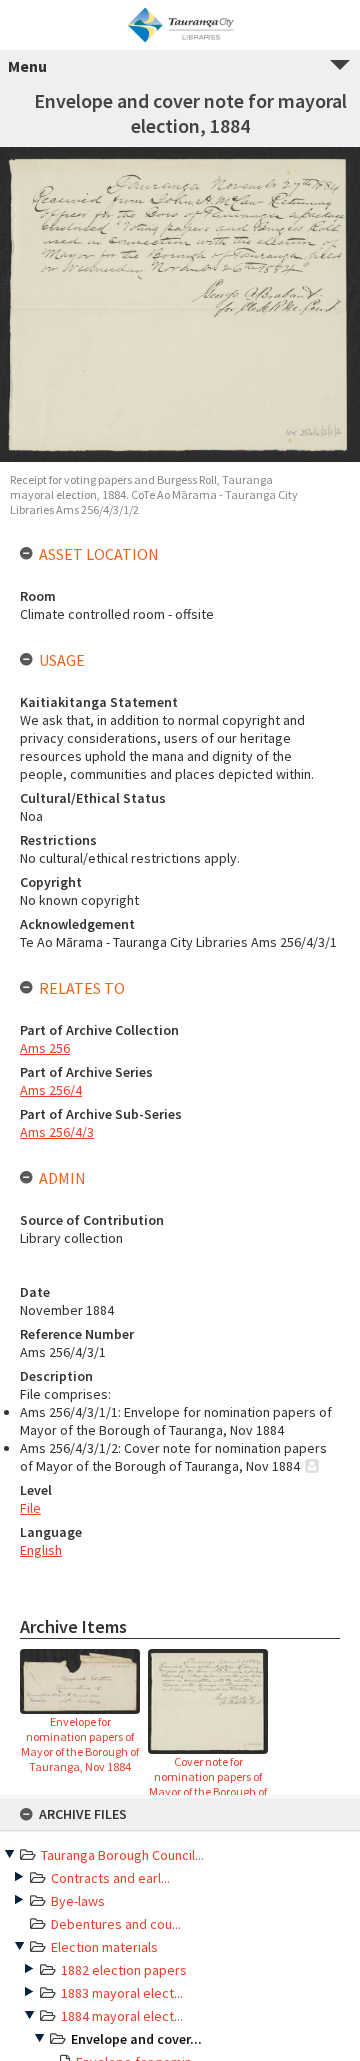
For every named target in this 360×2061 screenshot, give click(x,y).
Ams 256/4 (51, 1090)
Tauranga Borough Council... (122, 1855)
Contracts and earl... (110, 1878)
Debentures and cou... (116, 1924)
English (41, 1550)
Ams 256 (45, 1048)
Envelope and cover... (136, 2039)
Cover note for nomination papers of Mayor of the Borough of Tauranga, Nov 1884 (208, 1784)
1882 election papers (124, 1970)
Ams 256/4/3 (57, 1132)
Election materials (104, 1947)
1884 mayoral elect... (122, 2016)
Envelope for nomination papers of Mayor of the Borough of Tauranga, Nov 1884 (80, 1744)
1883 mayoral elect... (122, 1993)
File (30, 1508)
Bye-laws (78, 1901)
